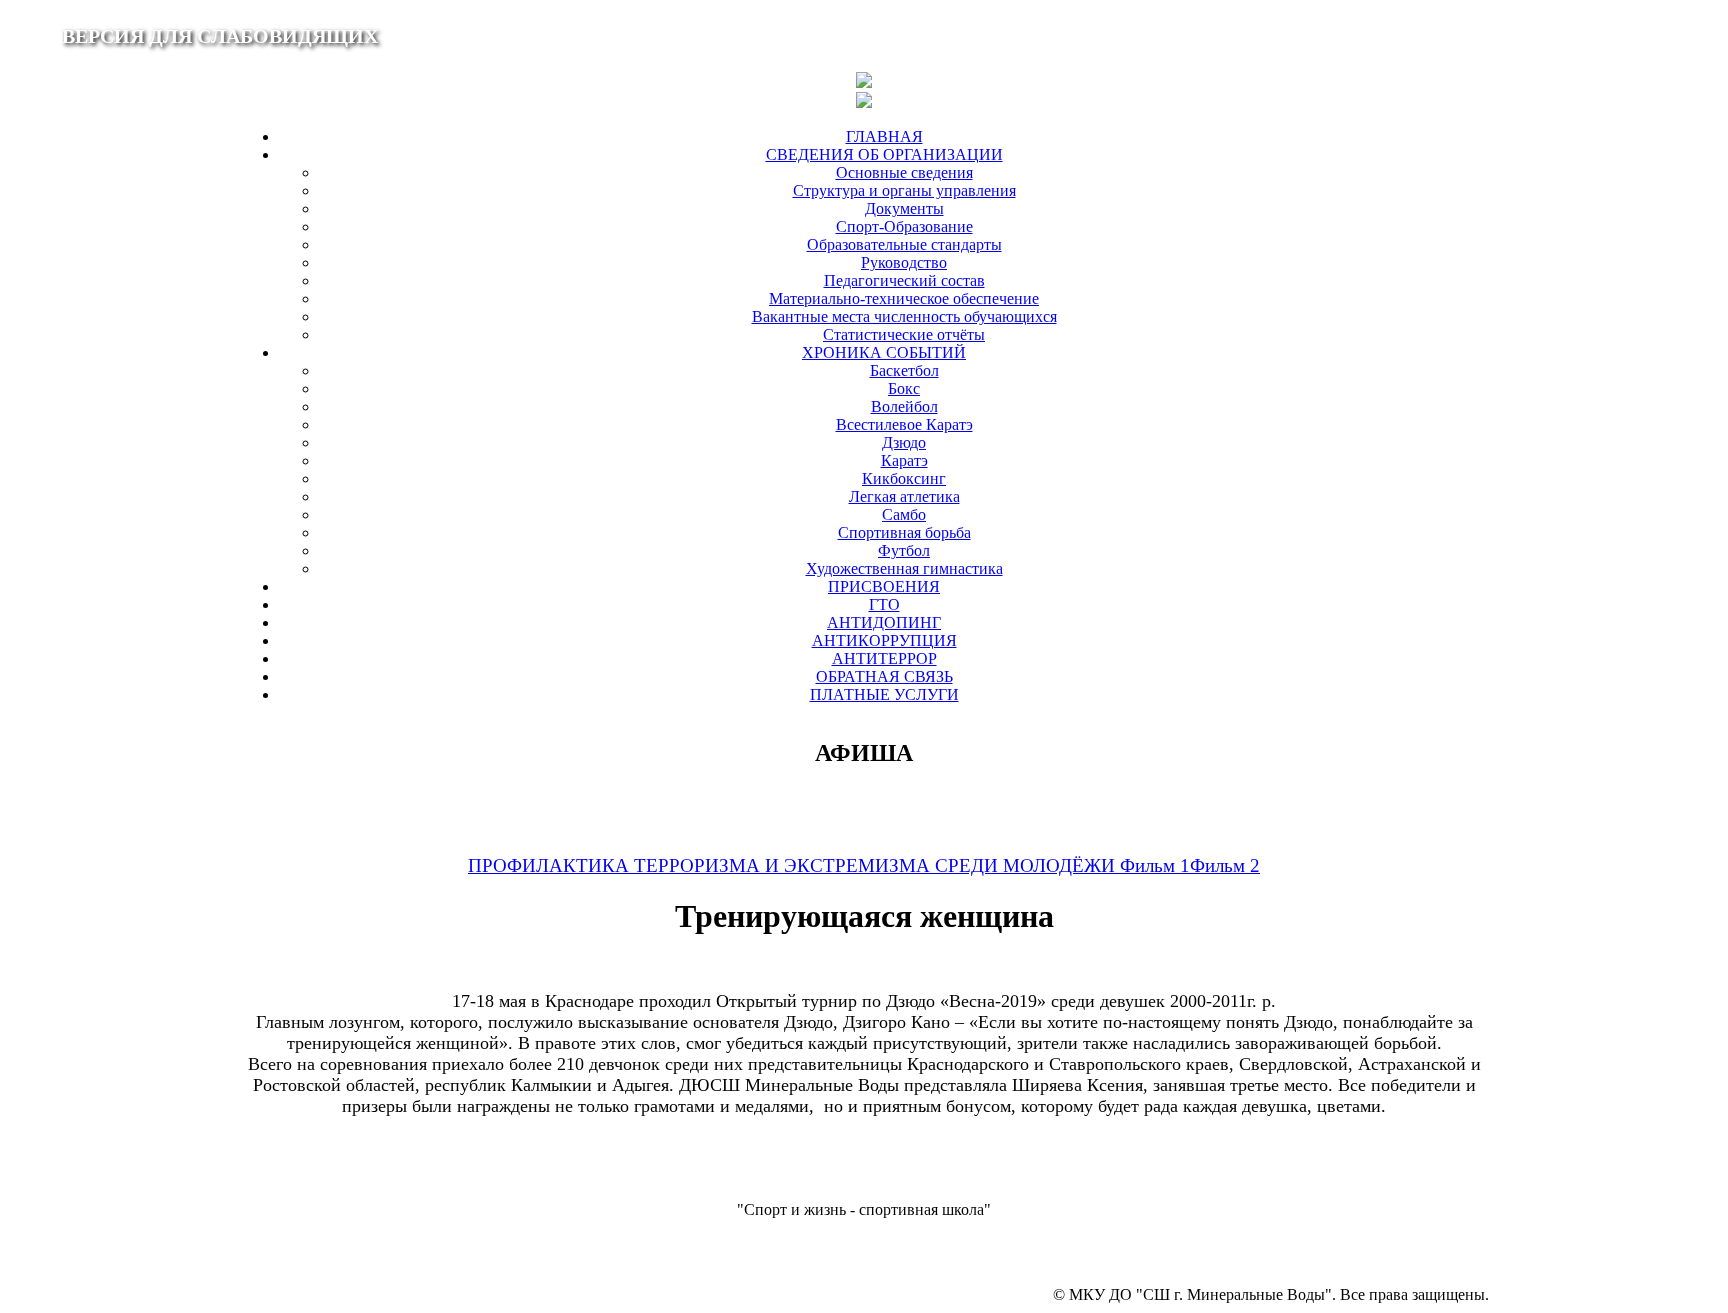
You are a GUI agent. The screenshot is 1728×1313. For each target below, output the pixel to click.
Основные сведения (904, 172)
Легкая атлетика (904, 496)
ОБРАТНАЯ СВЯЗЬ (884, 676)
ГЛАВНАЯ (884, 136)
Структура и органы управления (904, 190)
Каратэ (904, 460)
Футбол (904, 550)
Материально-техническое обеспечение (904, 298)
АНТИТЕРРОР (884, 658)
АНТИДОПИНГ (884, 622)
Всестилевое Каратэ (904, 424)
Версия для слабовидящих (220, 36)
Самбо (904, 514)
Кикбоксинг (904, 478)
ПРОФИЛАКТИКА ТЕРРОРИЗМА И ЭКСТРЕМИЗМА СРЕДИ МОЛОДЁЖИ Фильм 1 (829, 865)
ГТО (884, 604)
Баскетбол (904, 370)
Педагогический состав (904, 280)
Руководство (904, 262)
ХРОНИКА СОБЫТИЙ (884, 352)
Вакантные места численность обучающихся (904, 316)
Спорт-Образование (904, 226)
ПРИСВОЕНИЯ (884, 586)
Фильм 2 (1225, 865)
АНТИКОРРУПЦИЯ (884, 640)
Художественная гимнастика (904, 568)
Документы (904, 208)
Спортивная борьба (904, 532)
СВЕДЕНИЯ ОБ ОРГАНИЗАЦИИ (884, 154)
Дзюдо (904, 442)
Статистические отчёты (904, 334)
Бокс (904, 388)
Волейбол (904, 406)
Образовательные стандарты (904, 244)
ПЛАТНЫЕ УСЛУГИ (884, 694)
